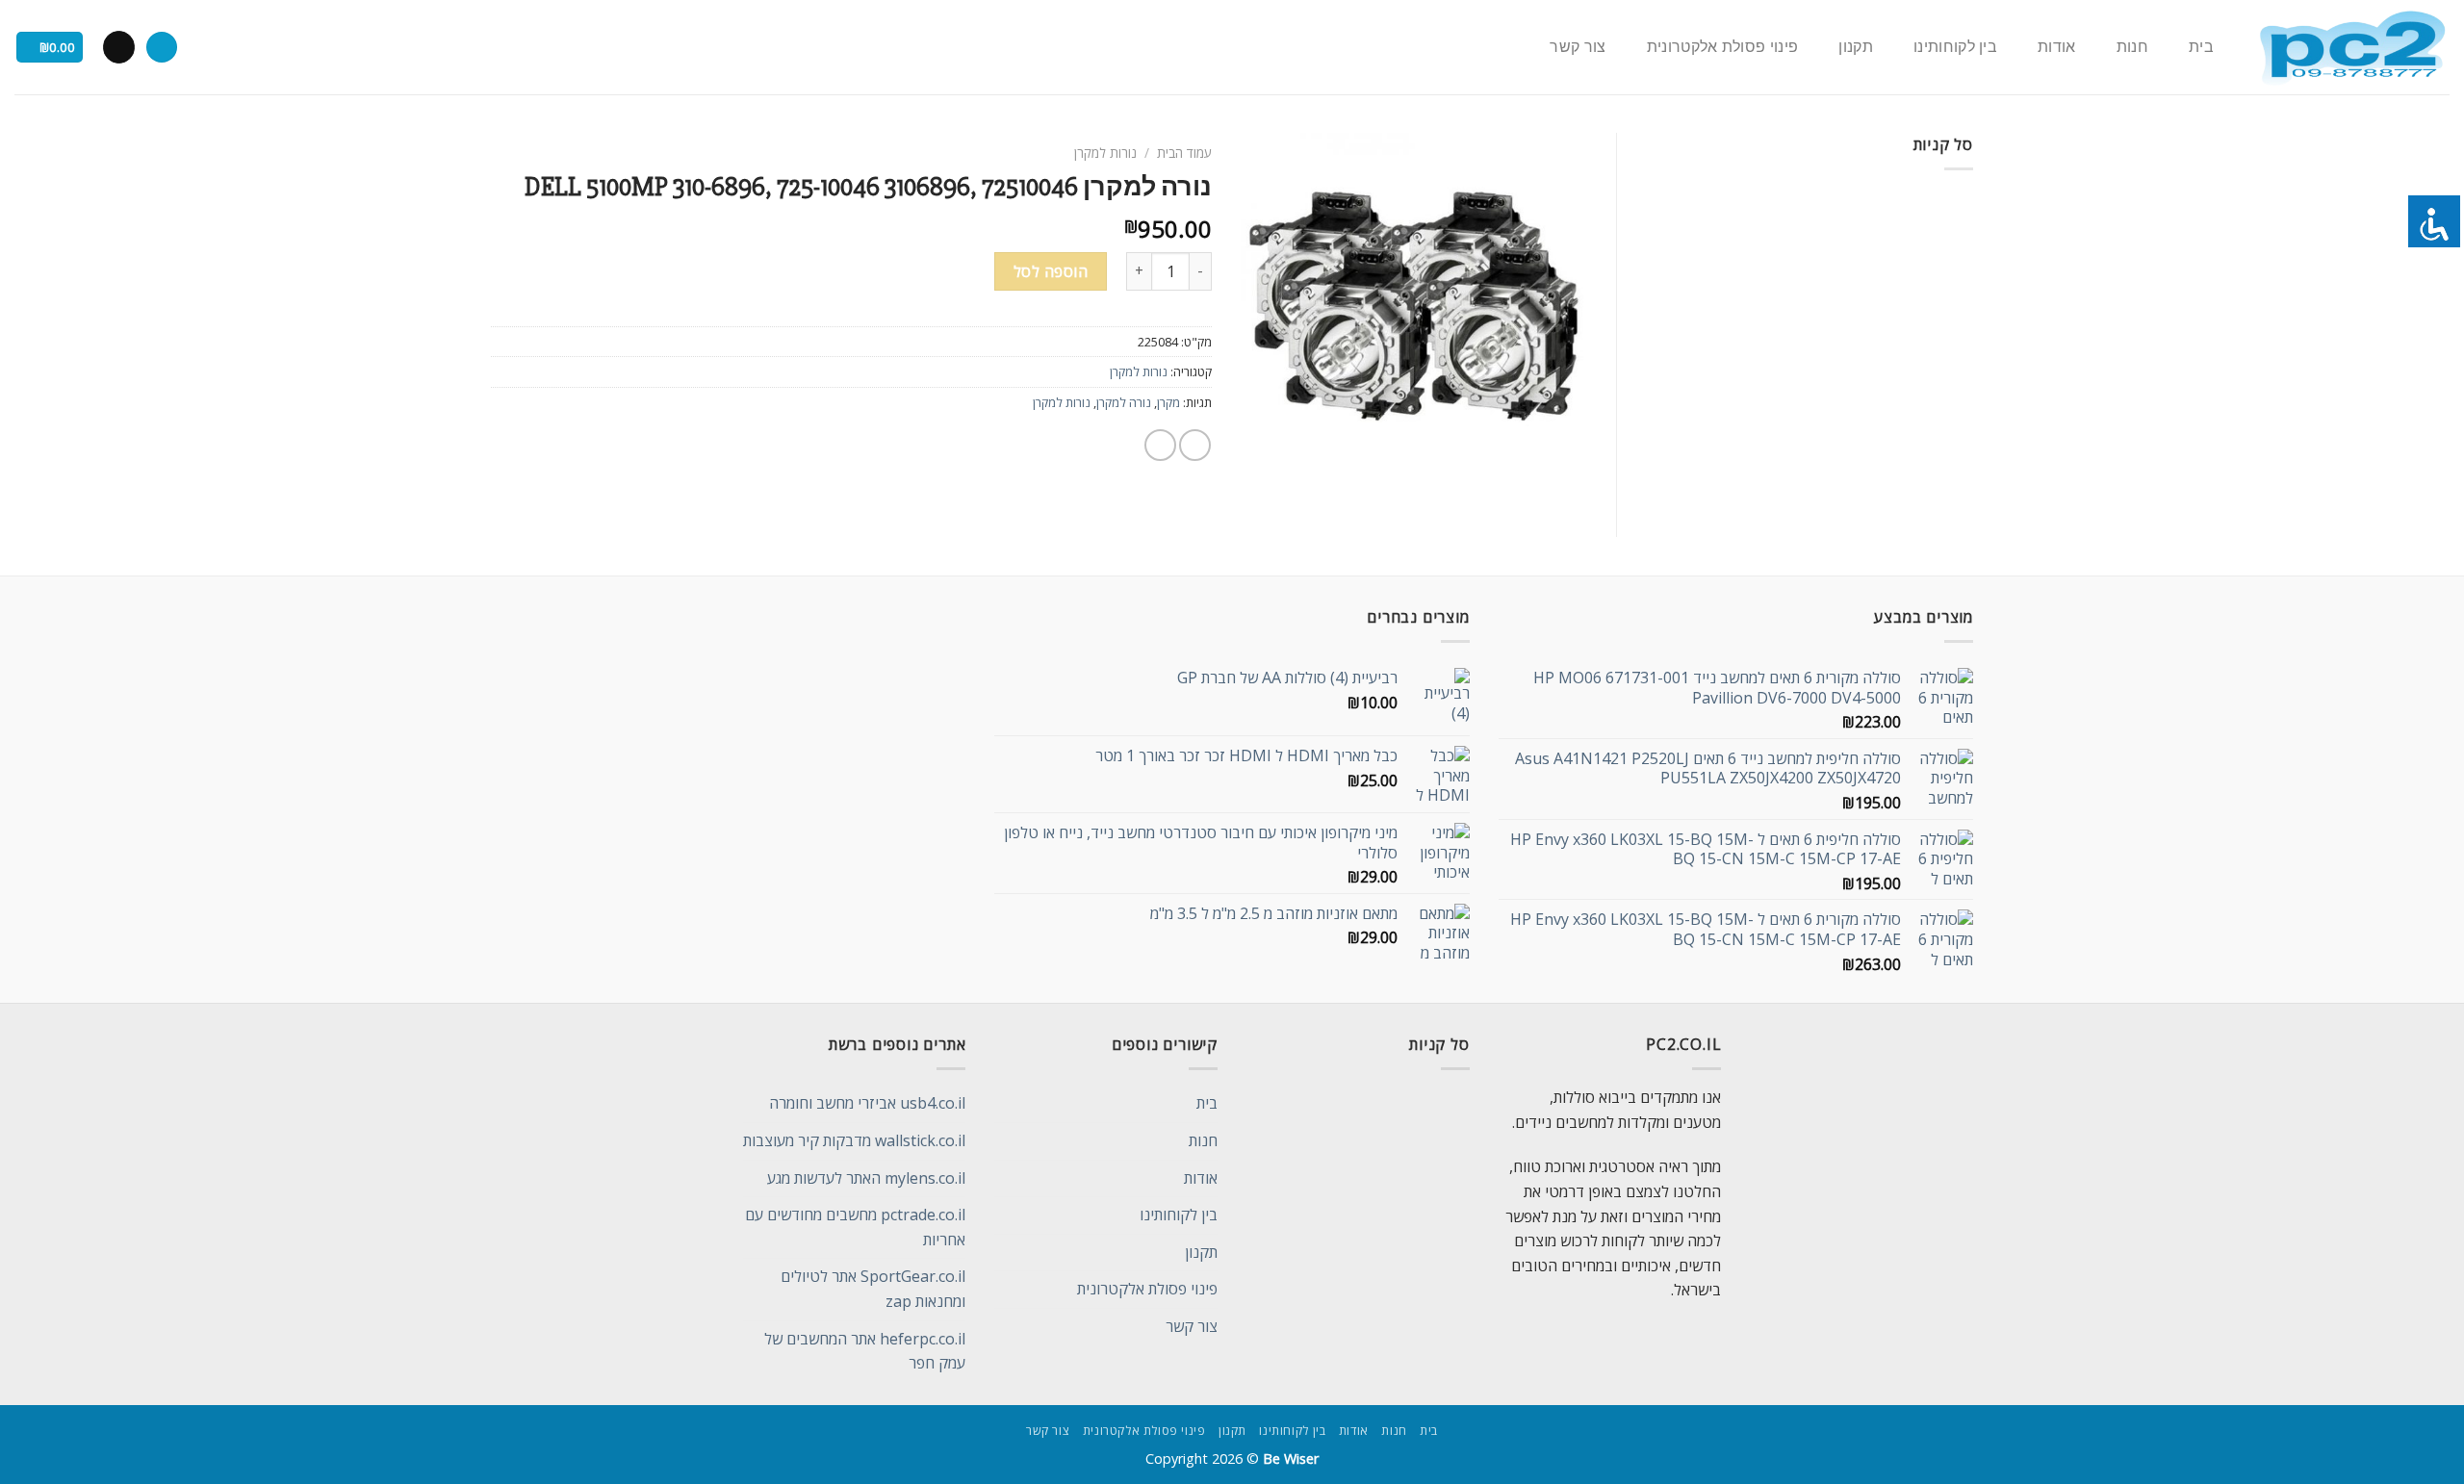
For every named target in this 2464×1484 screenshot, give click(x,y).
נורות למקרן (1105, 153)
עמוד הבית (1184, 153)
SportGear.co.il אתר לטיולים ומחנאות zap (873, 1289)
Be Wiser (1291, 1458)
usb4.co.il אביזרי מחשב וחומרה (867, 1103)
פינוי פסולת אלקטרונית (1723, 47)
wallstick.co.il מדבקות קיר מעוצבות (854, 1140)
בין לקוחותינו (1955, 47)
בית (2201, 47)
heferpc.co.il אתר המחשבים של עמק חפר (865, 1351)
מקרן (1168, 402)
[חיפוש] (162, 48)
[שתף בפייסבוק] (1195, 445)
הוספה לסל (1051, 271)
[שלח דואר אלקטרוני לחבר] (1160, 445)
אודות (2057, 47)
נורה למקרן (1124, 402)
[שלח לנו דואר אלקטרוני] (119, 47)
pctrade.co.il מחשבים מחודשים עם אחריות (855, 1227)
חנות (2132, 47)
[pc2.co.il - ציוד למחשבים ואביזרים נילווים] (2352, 48)
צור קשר (1578, 47)
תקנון (1856, 47)
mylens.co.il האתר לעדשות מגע (866, 1178)
